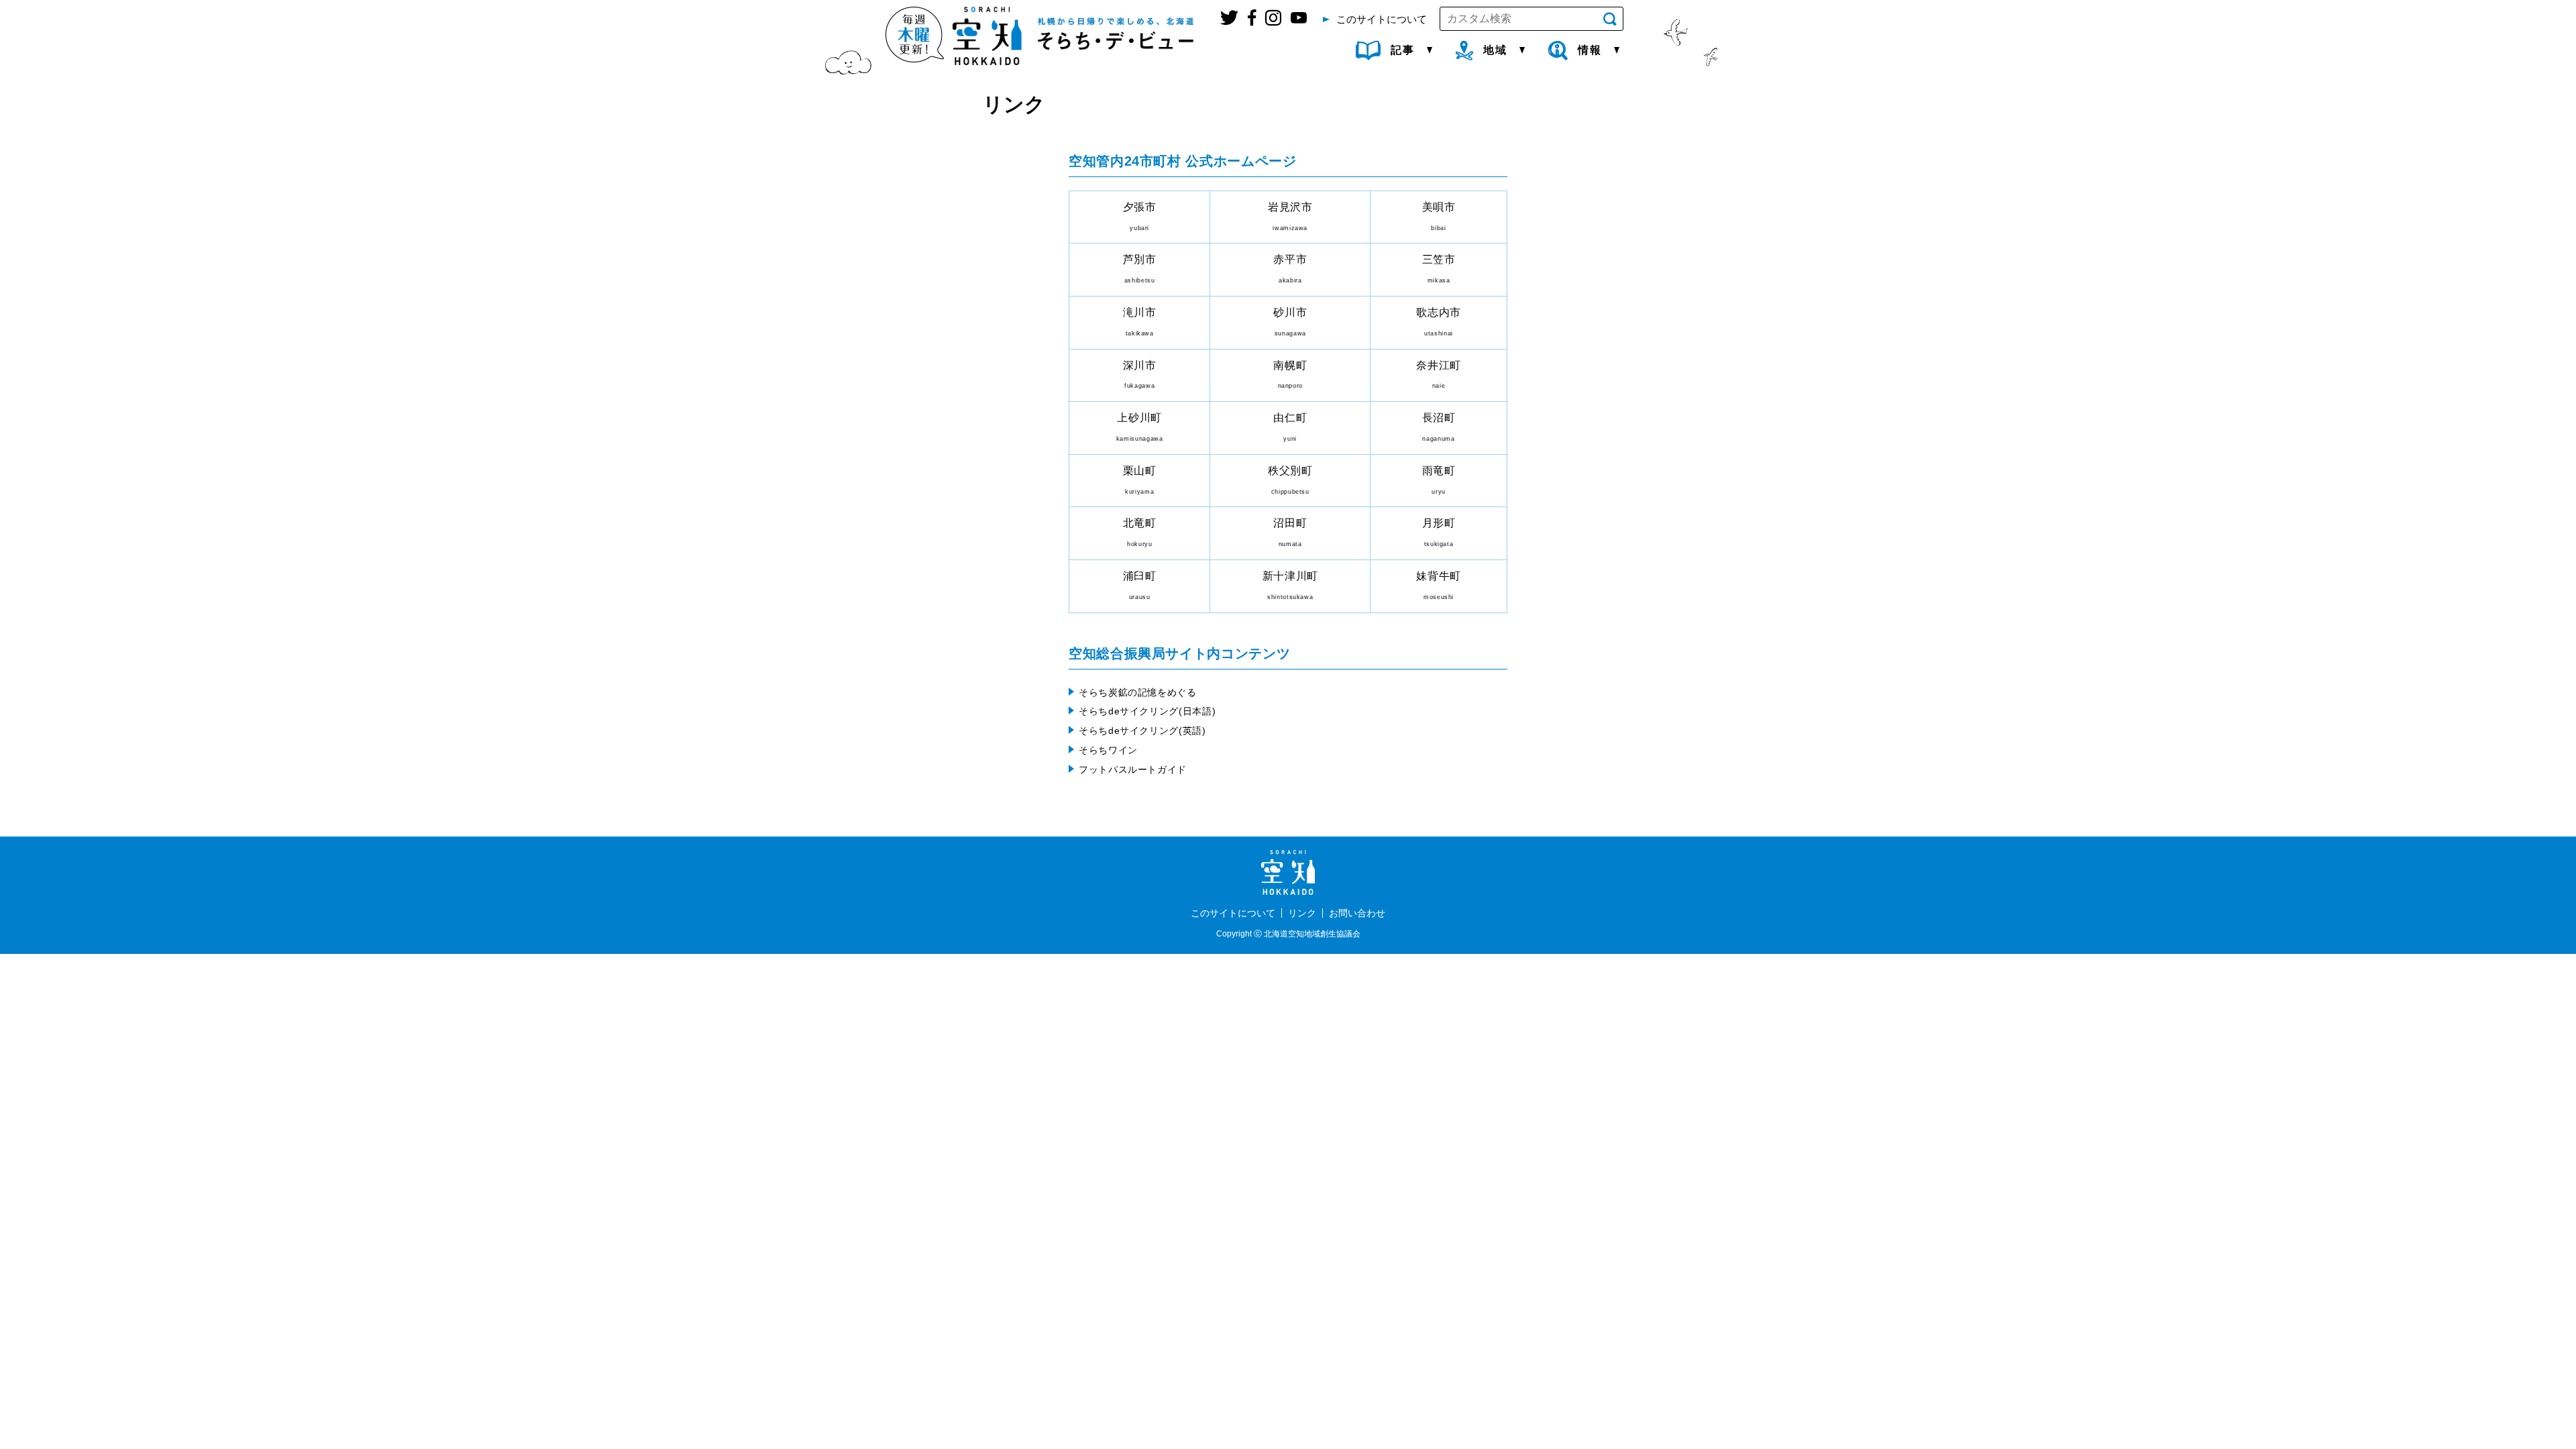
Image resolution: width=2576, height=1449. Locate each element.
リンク (1302, 913)
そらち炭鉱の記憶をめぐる (1138, 692)
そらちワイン (1108, 750)
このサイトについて (1233, 913)
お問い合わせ (1357, 913)
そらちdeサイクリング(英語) (1142, 731)
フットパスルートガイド (1133, 769)
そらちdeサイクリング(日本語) (1147, 711)
